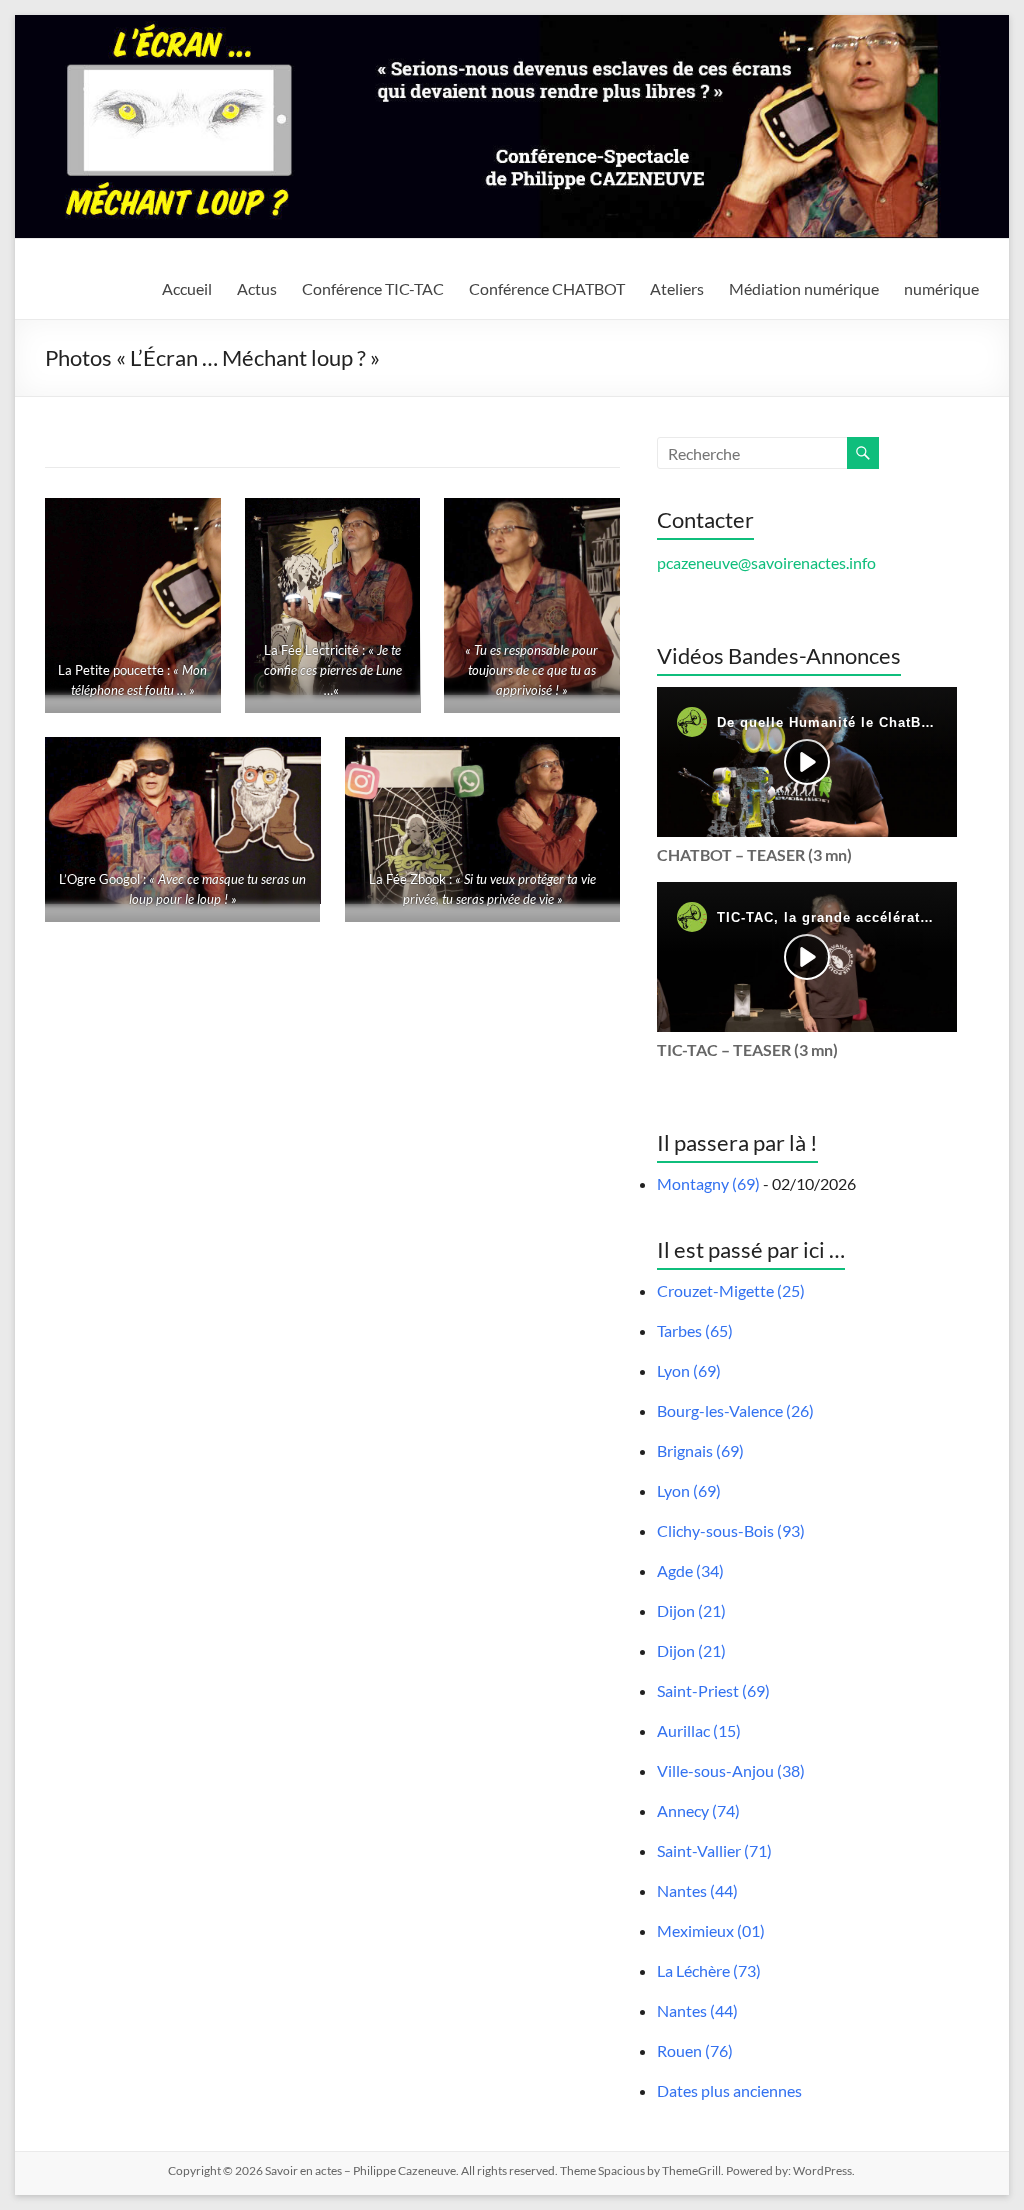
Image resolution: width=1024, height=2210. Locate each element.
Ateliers (677, 288)
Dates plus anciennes (729, 2090)
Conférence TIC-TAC (373, 288)
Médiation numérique (804, 288)
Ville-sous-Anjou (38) (731, 1770)
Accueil (187, 288)
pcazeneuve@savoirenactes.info (766, 562)
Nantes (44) (697, 1890)
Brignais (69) (700, 1450)
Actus (257, 288)
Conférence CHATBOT (547, 288)
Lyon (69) (689, 1370)
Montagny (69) (708, 1183)
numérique (941, 288)
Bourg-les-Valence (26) (735, 1410)
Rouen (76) (695, 2050)
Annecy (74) (698, 1810)
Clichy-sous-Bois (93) (731, 1530)
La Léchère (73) (709, 1970)
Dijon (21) (691, 1610)
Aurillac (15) (699, 1730)
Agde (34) (690, 1570)
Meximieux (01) (711, 1930)
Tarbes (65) (695, 1330)
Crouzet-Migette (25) (731, 1290)
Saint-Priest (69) (713, 1690)
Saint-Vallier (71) (714, 1850)
